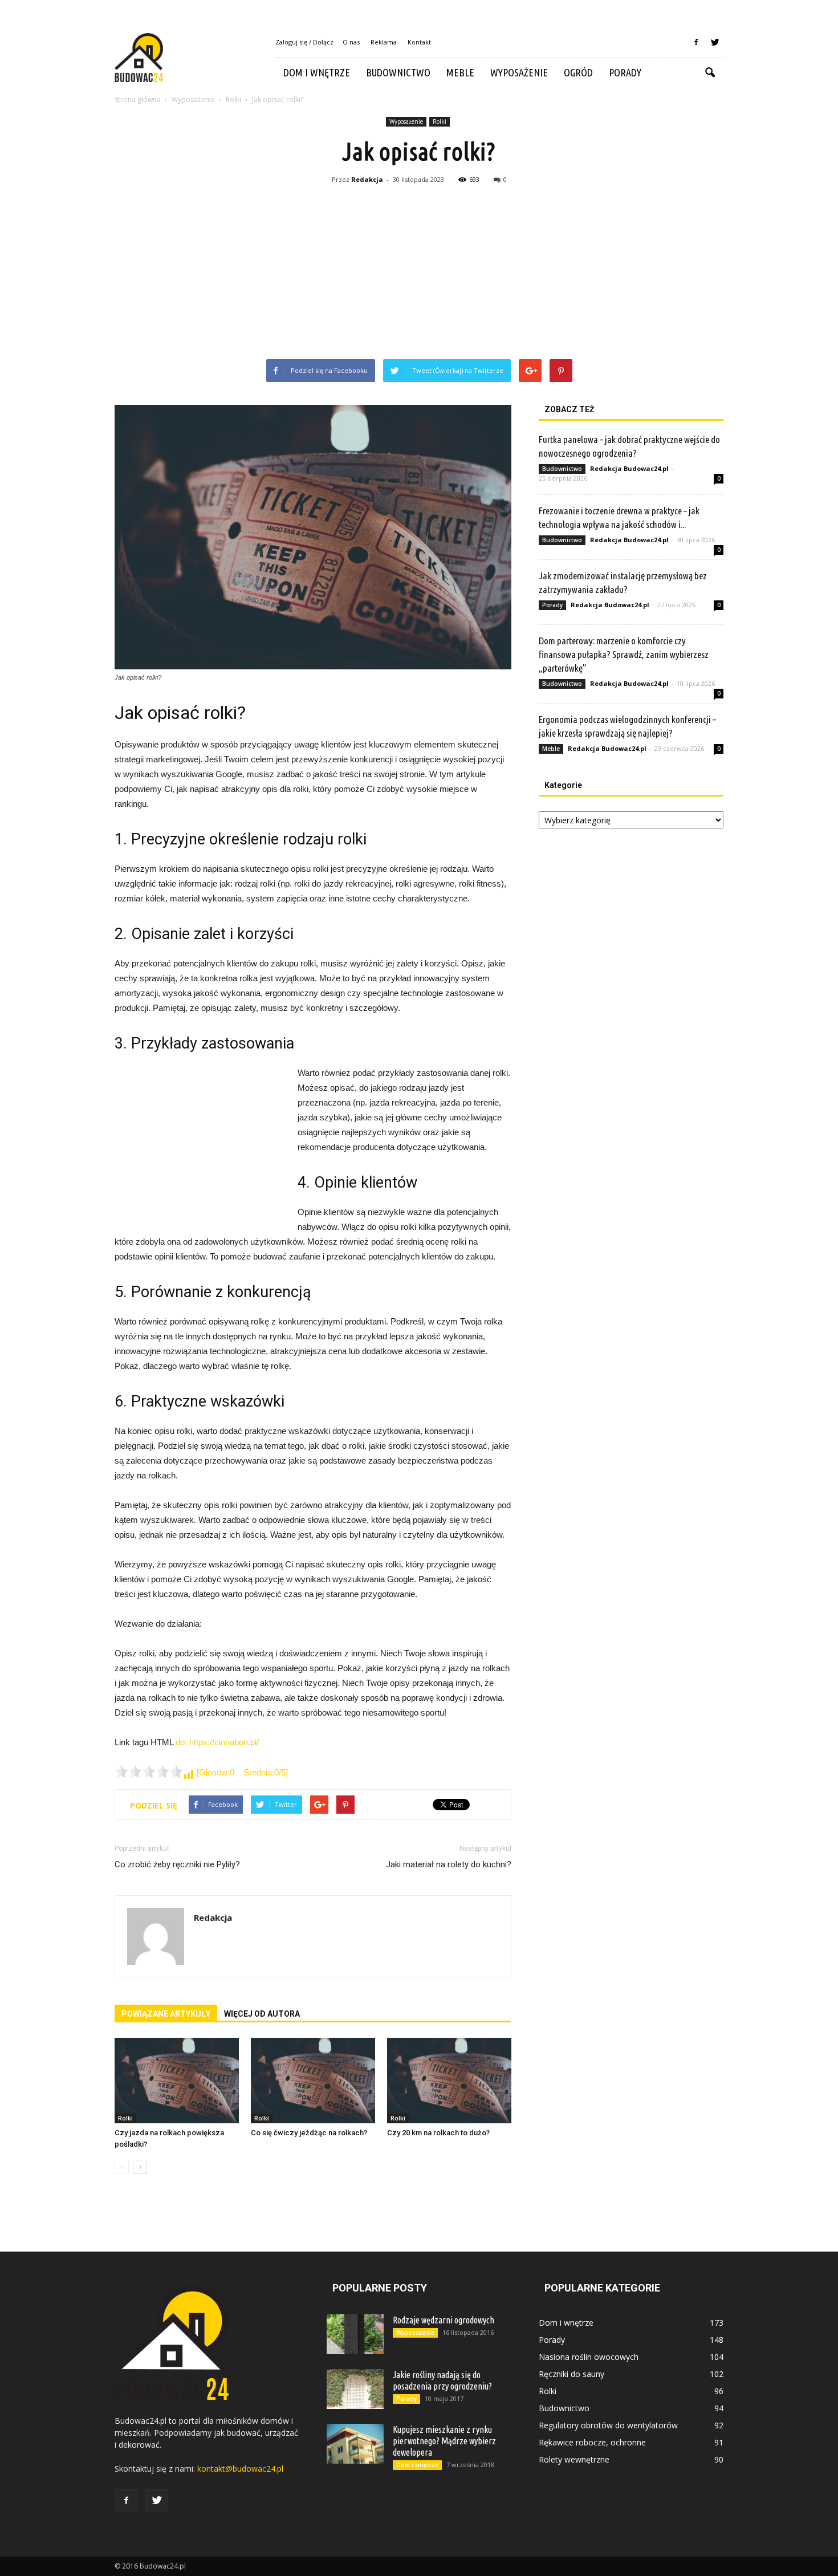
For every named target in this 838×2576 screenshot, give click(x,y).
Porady (625, 72)
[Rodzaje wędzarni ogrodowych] (355, 2334)
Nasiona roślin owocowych (589, 2357)
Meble (460, 72)
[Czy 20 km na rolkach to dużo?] (449, 2081)
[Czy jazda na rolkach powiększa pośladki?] (177, 2081)
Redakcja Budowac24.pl (629, 468)
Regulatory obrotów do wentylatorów (608, 2425)
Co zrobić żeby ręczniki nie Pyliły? (177, 1864)
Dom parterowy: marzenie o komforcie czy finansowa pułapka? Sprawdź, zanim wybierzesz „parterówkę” (624, 654)
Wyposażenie (519, 72)
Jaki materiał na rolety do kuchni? (449, 1864)
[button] (710, 73)
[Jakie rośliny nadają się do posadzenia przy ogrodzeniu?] (355, 2389)
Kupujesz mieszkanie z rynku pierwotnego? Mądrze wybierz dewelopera (444, 2441)
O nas (351, 42)
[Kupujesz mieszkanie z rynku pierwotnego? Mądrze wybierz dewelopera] (355, 2444)
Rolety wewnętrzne (574, 2459)
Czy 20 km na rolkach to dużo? (438, 2133)
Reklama (384, 42)
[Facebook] (696, 42)
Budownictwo (398, 72)
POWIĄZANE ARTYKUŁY (166, 2014)
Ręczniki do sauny (571, 2374)
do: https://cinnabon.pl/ (217, 1742)
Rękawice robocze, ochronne (592, 2442)
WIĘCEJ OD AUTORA (262, 2014)
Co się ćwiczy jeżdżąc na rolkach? (309, 2133)
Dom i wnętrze (317, 72)
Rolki (440, 121)
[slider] (149, 1771)
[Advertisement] (419, 274)
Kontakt (419, 42)
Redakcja (367, 179)
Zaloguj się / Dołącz (304, 42)
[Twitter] (715, 42)
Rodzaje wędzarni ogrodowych (444, 2320)
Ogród (578, 72)
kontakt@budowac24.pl (240, 2469)
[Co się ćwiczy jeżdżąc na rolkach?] (313, 2081)
